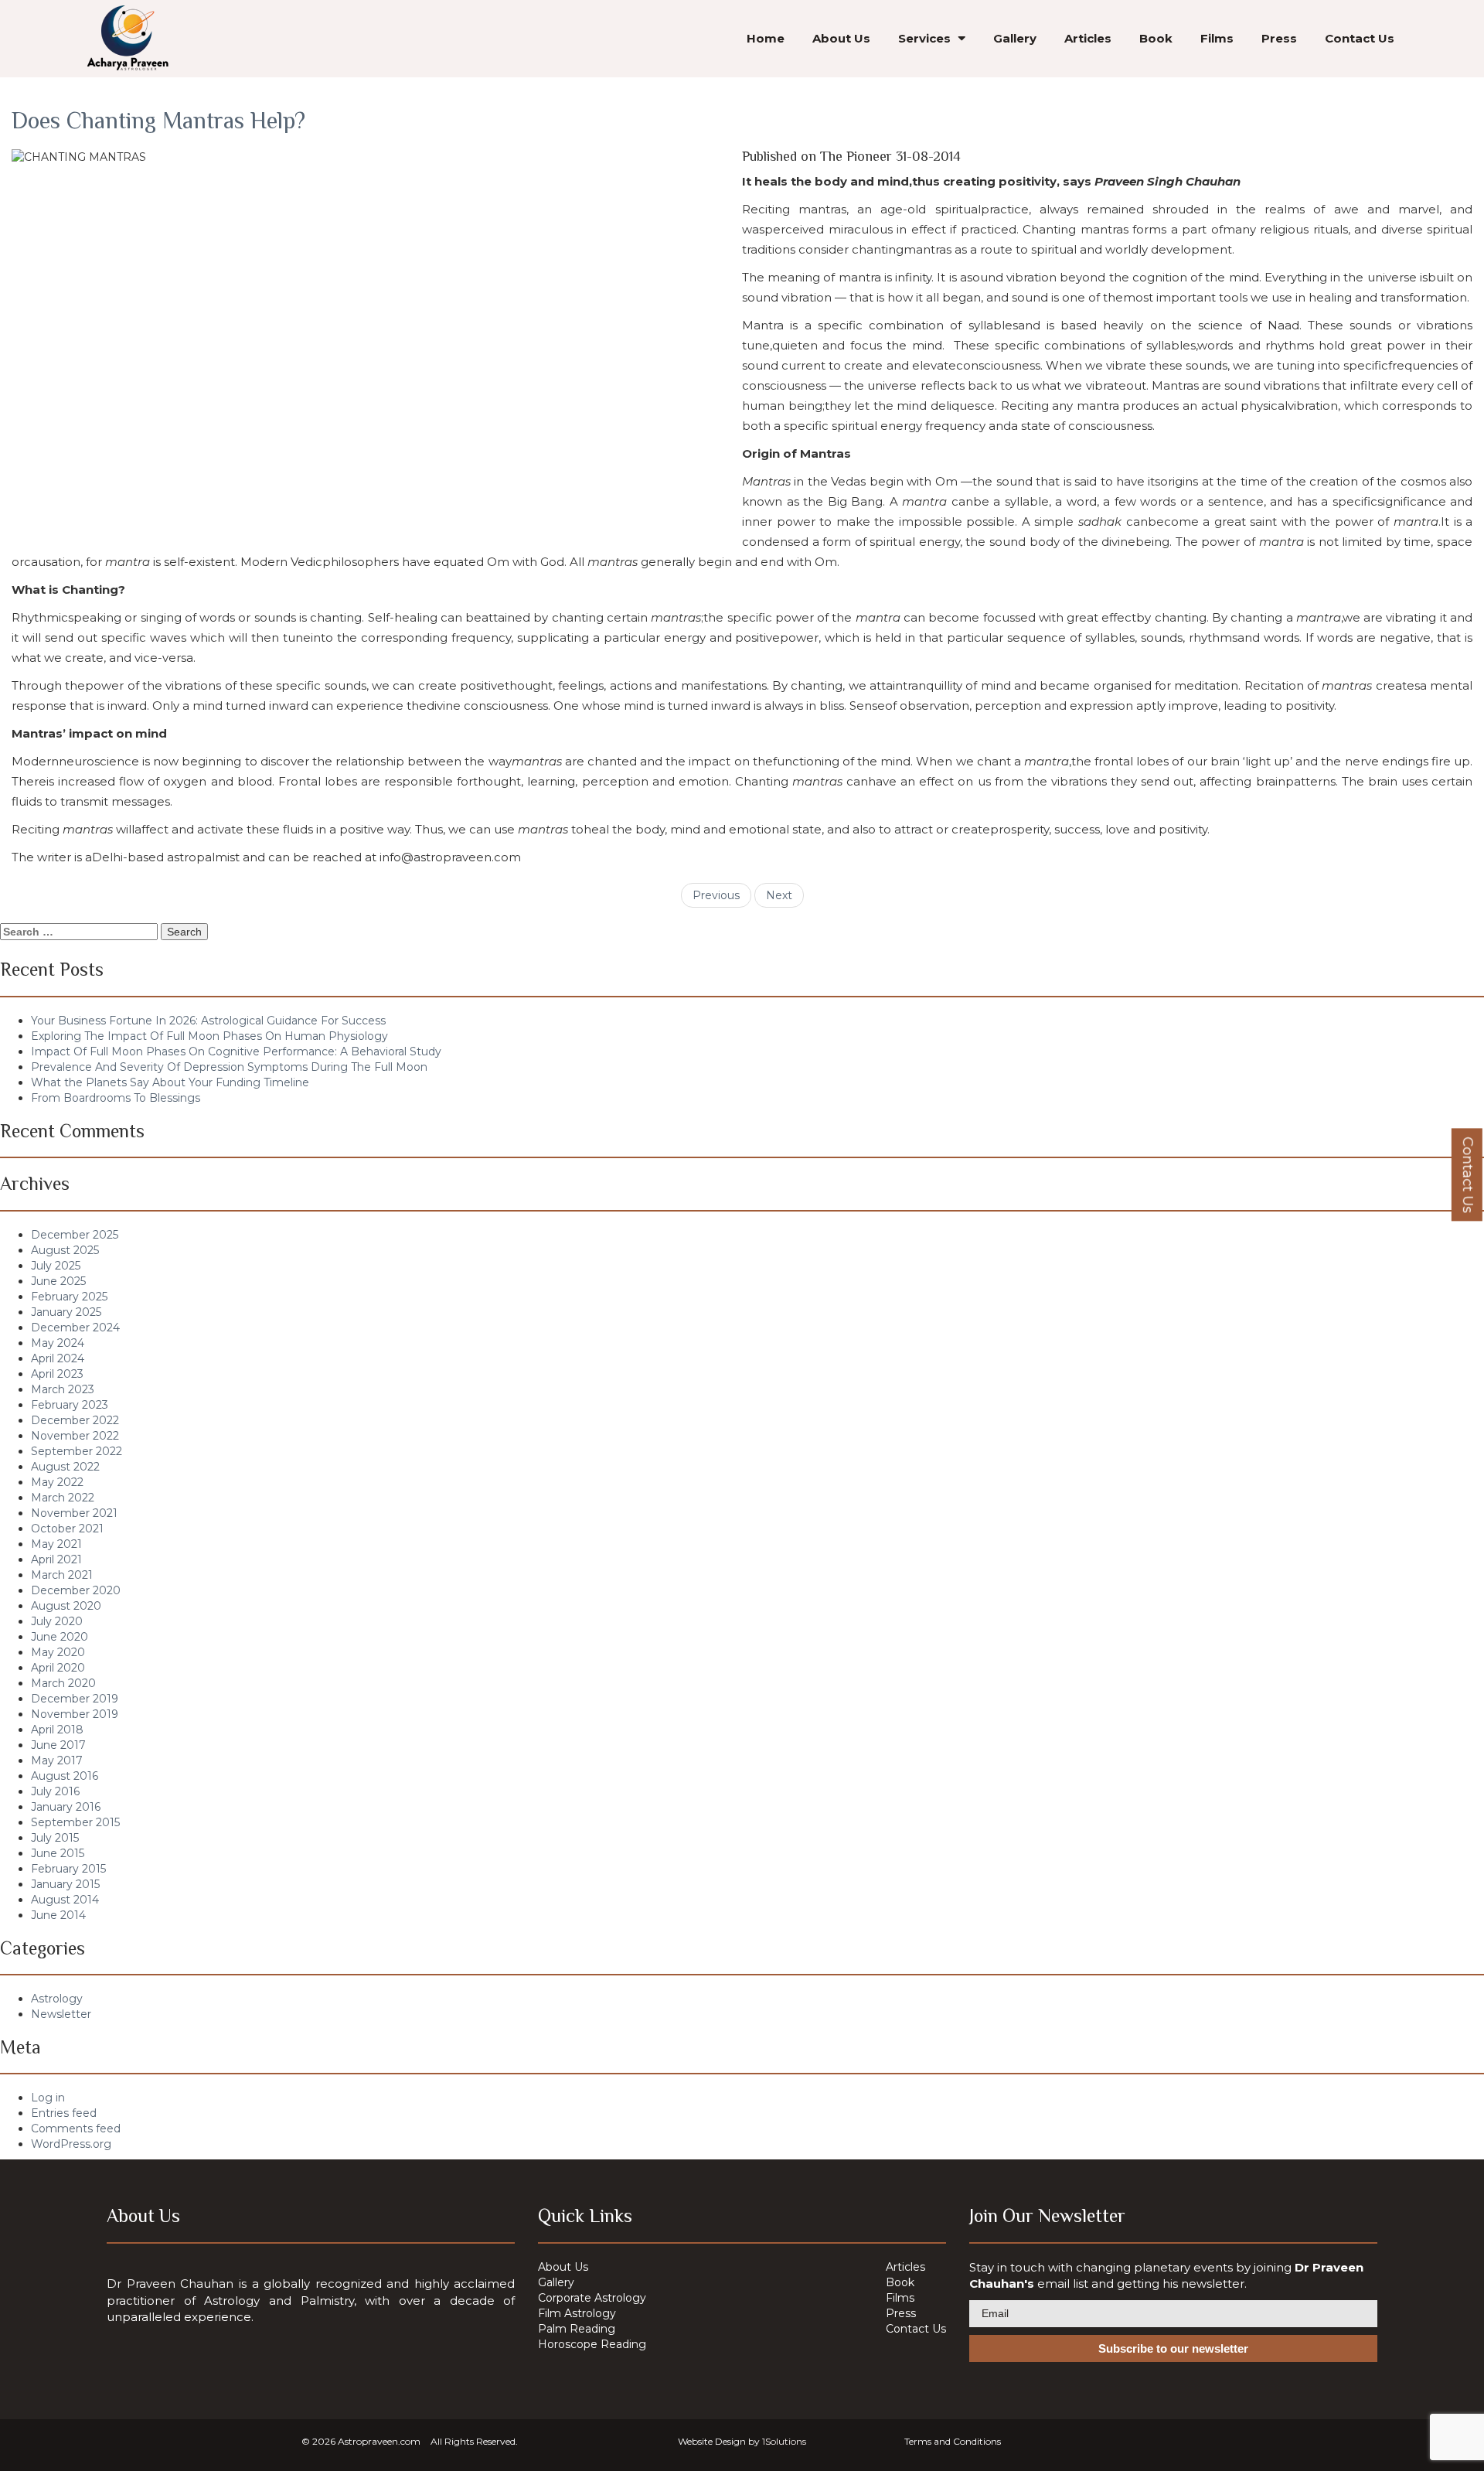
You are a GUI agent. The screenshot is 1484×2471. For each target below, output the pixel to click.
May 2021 (56, 1544)
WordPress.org (71, 2144)
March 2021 (62, 1575)
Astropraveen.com (379, 2441)
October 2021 (67, 1529)
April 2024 (58, 1358)
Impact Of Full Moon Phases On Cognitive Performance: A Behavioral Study (236, 1051)
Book (1156, 38)
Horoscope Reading (592, 2344)
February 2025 (69, 1297)
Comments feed (76, 2128)
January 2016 (66, 1807)
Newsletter (61, 2014)
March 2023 (63, 1389)
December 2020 (76, 1590)
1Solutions (784, 2441)
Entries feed (64, 2113)
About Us (841, 38)
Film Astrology (577, 2313)
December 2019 (75, 1699)
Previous (716, 895)
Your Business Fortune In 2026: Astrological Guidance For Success (208, 1021)
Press (1279, 38)
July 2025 (56, 1266)
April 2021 (56, 1559)
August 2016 (65, 1776)
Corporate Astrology (592, 2298)
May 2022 (57, 1482)
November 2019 (75, 1714)
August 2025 (65, 1250)
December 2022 (75, 1420)
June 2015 (58, 1853)
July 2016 (55, 1791)
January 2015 (65, 1884)
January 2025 (66, 1312)
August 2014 (65, 1900)
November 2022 (75, 1436)
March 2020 (63, 1683)
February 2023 (70, 1405)
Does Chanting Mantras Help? (158, 121)
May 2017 (57, 1760)
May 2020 (58, 1652)
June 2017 (58, 1745)
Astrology (57, 1999)
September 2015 (75, 1822)
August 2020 (66, 1606)
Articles (1088, 38)
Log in (48, 2098)
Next (779, 895)
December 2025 (75, 1235)
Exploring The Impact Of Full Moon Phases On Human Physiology (209, 1036)
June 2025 (58, 1281)
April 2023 (57, 1374)
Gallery (1015, 38)
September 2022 (77, 1451)
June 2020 (60, 1637)
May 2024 (58, 1343)
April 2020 (58, 1668)
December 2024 (75, 1328)
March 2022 (63, 1498)
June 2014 (58, 1915)
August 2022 (65, 1467)
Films (1217, 38)
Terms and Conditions (953, 2441)
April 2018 (57, 1730)
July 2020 (57, 1621)
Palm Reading (577, 2329)
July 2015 (55, 1838)
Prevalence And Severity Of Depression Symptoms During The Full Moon (229, 1067)
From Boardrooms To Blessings (116, 1098)
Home (766, 38)
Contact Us (1360, 38)
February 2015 (68, 1869)
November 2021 (74, 1513)
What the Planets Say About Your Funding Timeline (170, 1082)
